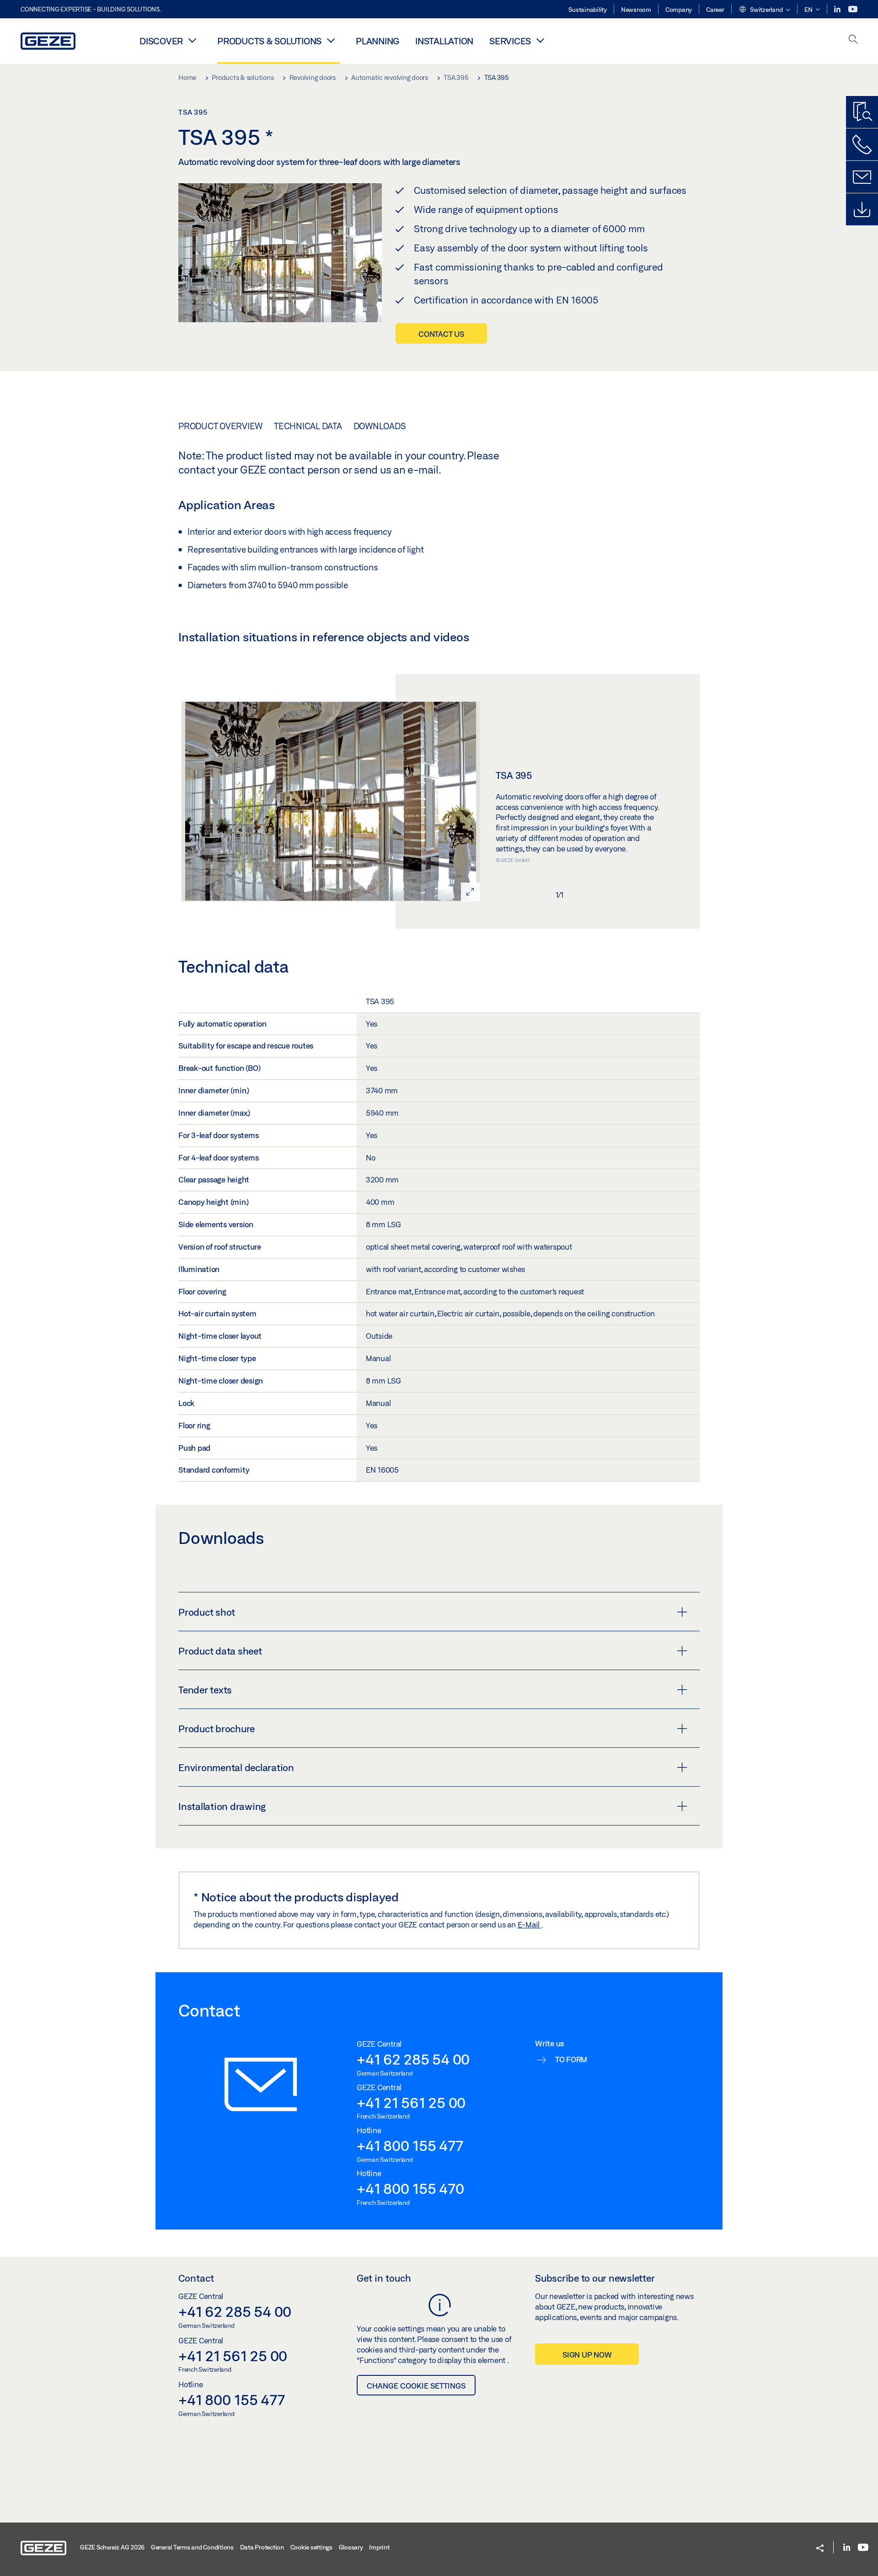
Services (510, 41)
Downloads (380, 426)
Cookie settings (311, 2547)
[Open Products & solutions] (331, 40)
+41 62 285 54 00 (413, 2059)
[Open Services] (540, 40)
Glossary (351, 2547)
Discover (161, 41)
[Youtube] (853, 9)
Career (715, 10)
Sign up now (587, 2355)
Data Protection (262, 2547)
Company (679, 10)
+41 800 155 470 (410, 2188)
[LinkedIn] (838, 9)
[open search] (853, 40)
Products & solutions (269, 41)
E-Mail (530, 1924)
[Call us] (862, 144)
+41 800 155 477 (410, 2145)
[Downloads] (862, 209)
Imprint (379, 2547)
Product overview (220, 426)
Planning (377, 41)
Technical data (308, 426)
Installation (444, 41)
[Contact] (862, 177)
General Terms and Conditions (192, 2547)
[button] (764, 10)
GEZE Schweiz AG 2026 (112, 2547)
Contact (196, 2278)
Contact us (441, 334)
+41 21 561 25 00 (411, 2102)
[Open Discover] (192, 40)
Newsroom (636, 10)
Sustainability (588, 10)
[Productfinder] (862, 112)
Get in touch (384, 2278)
